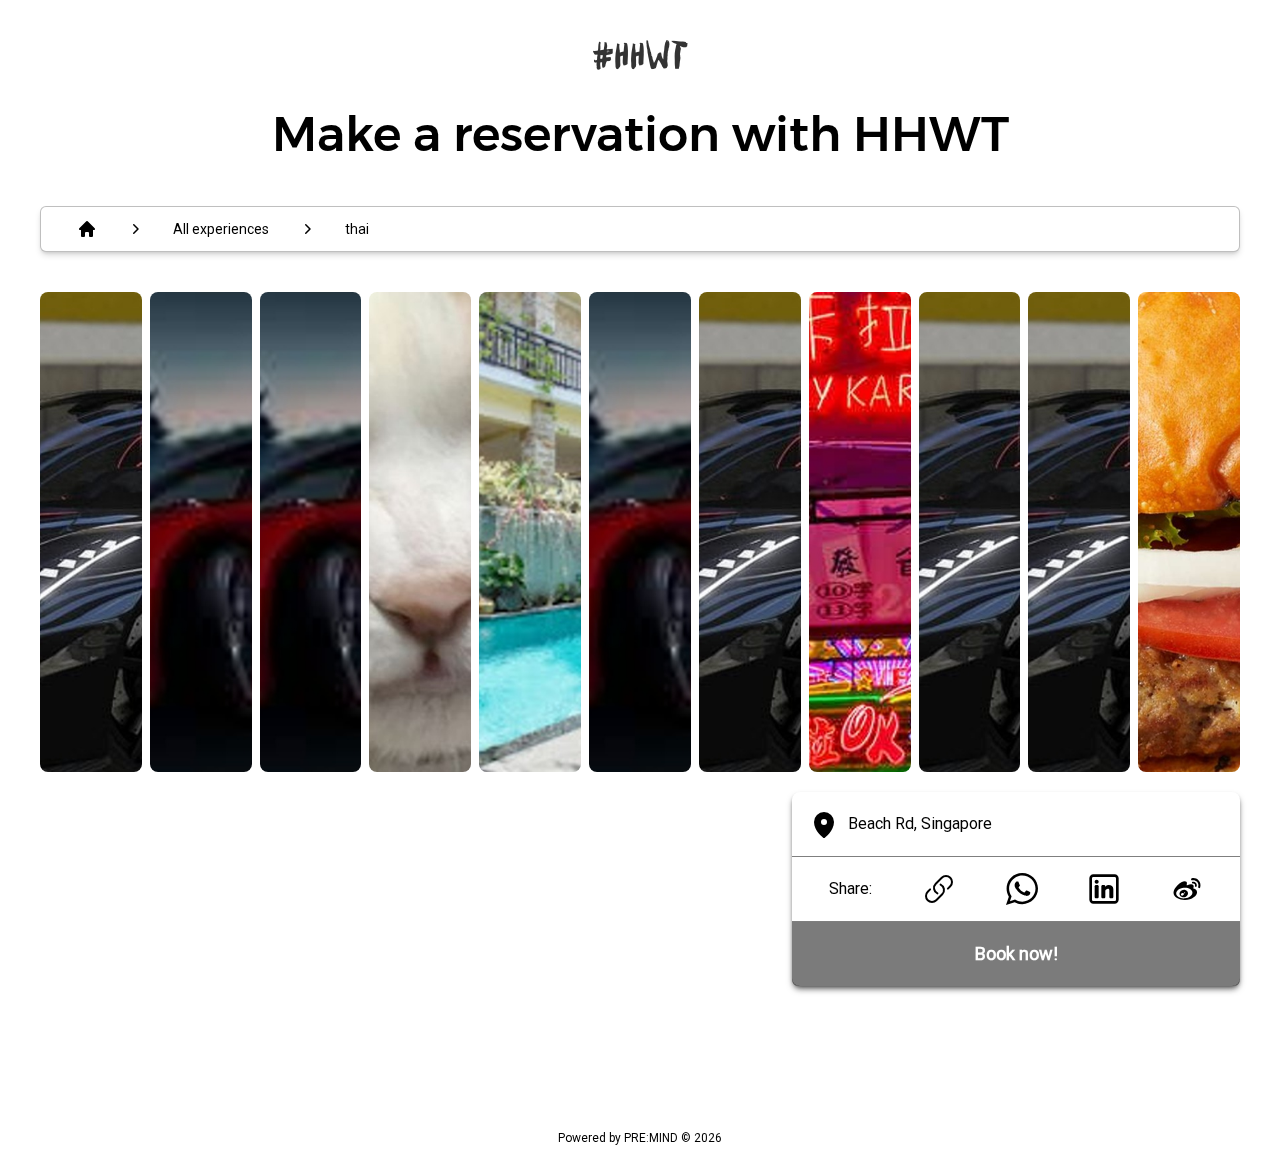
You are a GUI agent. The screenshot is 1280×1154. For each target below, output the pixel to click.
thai (357, 229)
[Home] (87, 229)
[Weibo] (1186, 889)
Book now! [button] (1016, 953)
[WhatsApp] (1021, 889)
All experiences (221, 229)
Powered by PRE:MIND (618, 1138)
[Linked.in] (1104, 889)
